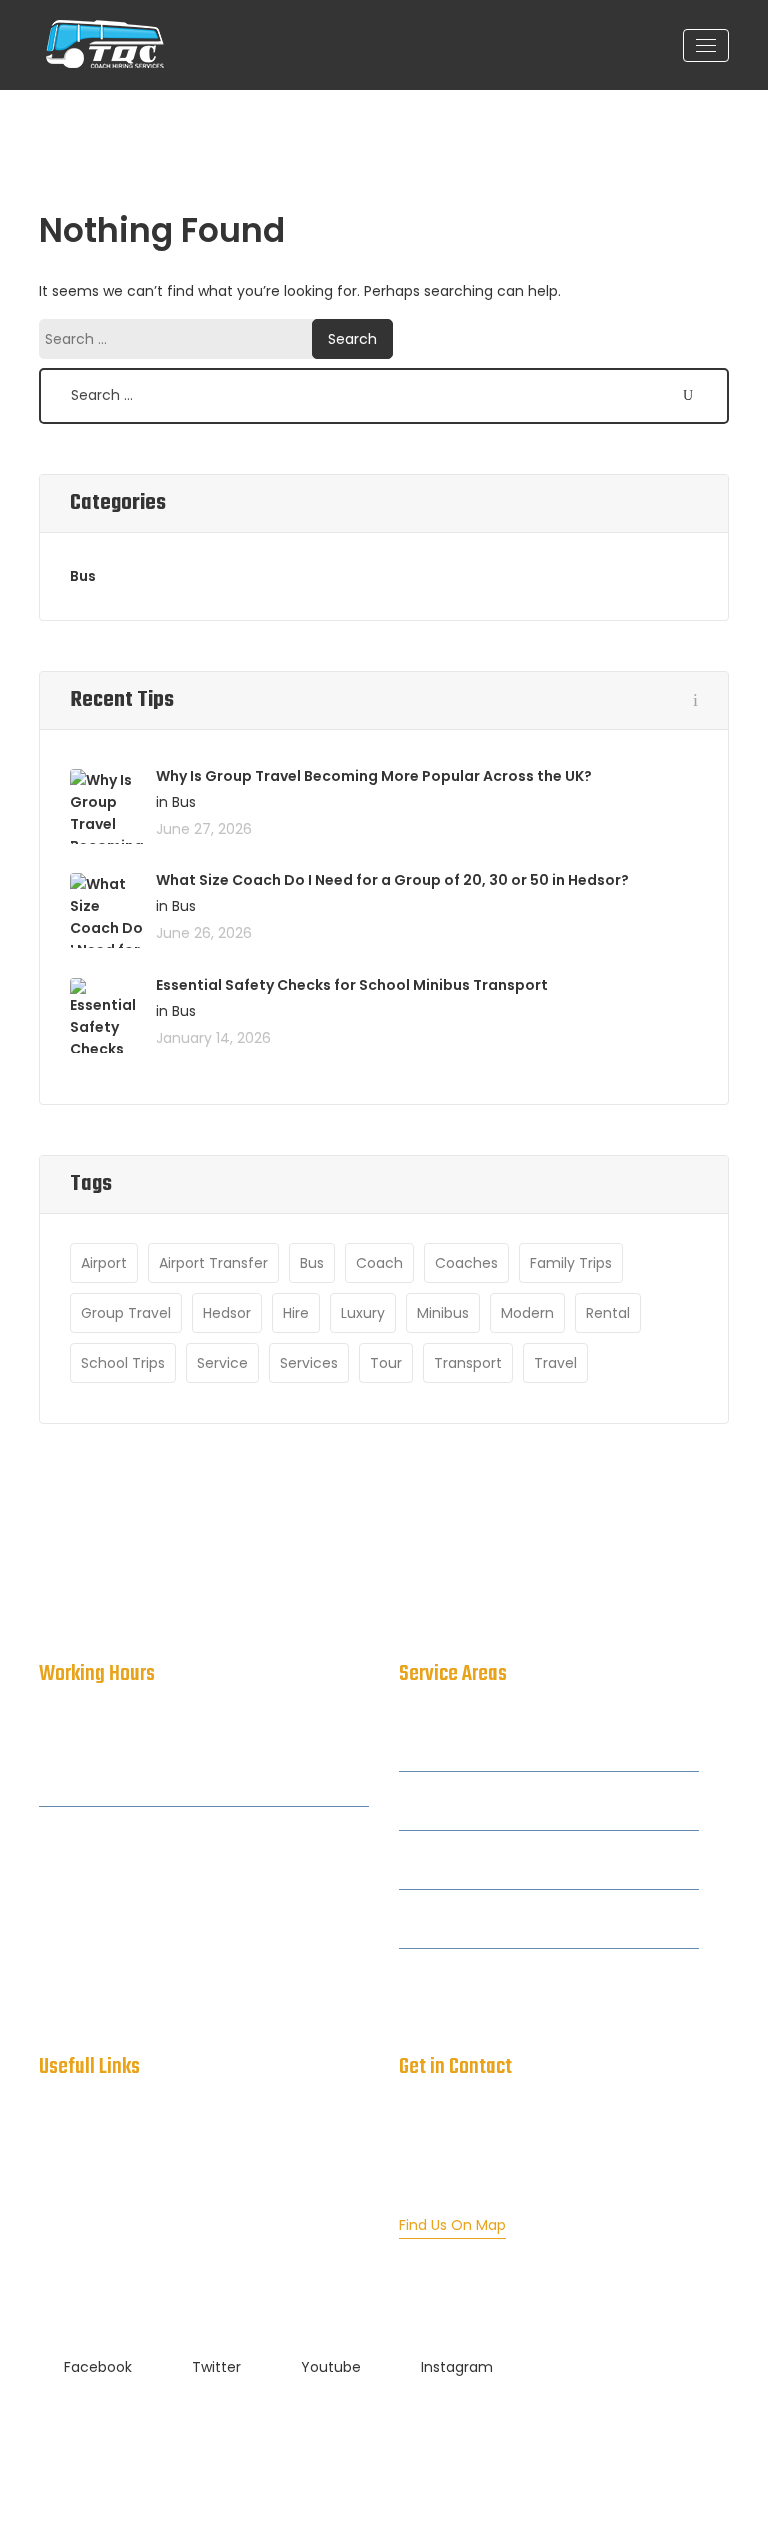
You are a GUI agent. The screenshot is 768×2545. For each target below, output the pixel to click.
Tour (386, 1363)
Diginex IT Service (589, 2445)
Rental (608, 1313)
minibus (443, 1313)
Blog (53, 2249)
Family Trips (571, 1263)
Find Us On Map (452, 2225)
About (60, 2169)
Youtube (331, 2367)
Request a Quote (98, 2289)
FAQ (53, 2209)
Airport (104, 1263)
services (309, 1363)
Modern (527, 1313)
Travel (555, 1363)
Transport (468, 1363)
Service (222, 1363)
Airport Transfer (213, 1263)
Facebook (98, 2367)
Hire (296, 1313)
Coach (379, 1263)
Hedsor (227, 1313)
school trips (123, 1363)
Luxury (363, 1313)
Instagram (457, 2367)
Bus (83, 576)
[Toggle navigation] (706, 45)
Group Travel (126, 1313)
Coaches (466, 1263)
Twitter (216, 2367)
